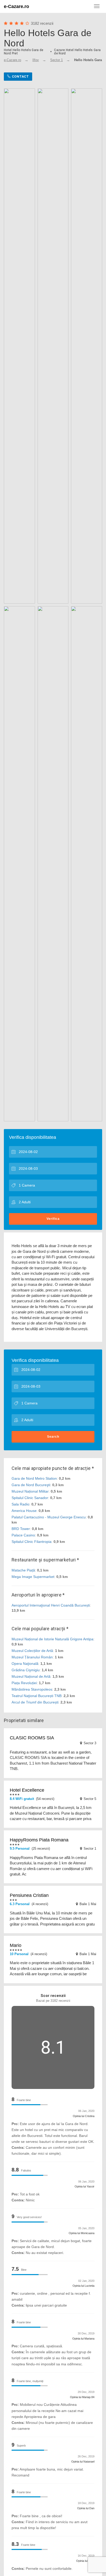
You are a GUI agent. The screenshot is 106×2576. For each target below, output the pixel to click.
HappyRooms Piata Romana (39, 1840)
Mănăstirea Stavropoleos (32, 1689)
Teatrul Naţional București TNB (37, 1696)
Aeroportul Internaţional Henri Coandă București (51, 1605)
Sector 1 (56, 60)
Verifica (53, 1219)
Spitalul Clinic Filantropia (32, 1542)
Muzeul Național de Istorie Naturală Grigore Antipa (52, 1639)
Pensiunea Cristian (29, 1895)
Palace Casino (23, 1535)
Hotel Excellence (27, 1790)
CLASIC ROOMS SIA (32, 1738)
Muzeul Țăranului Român (32, 1657)
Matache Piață (23, 1570)
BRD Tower (21, 1529)
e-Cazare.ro (16, 6)
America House (24, 1511)
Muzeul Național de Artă (31, 1676)
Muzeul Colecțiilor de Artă (32, 1651)
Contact (20, 76)
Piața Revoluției (24, 1683)
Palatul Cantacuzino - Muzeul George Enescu (49, 1517)
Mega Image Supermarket (33, 1577)
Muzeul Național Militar (30, 1491)
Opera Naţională (25, 1664)
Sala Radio (20, 1504)
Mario (16, 1945)
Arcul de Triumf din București (35, 1702)
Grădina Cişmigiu (26, 1670)
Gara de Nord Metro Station (34, 1478)
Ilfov (36, 60)
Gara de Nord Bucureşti (31, 1485)
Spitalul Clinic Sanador (30, 1498)
